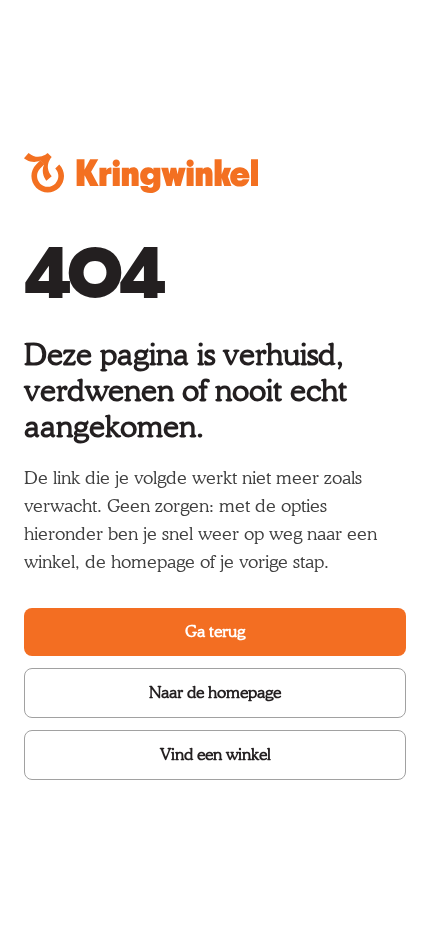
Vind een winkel (215, 754)
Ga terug (215, 631)
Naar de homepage (215, 692)
